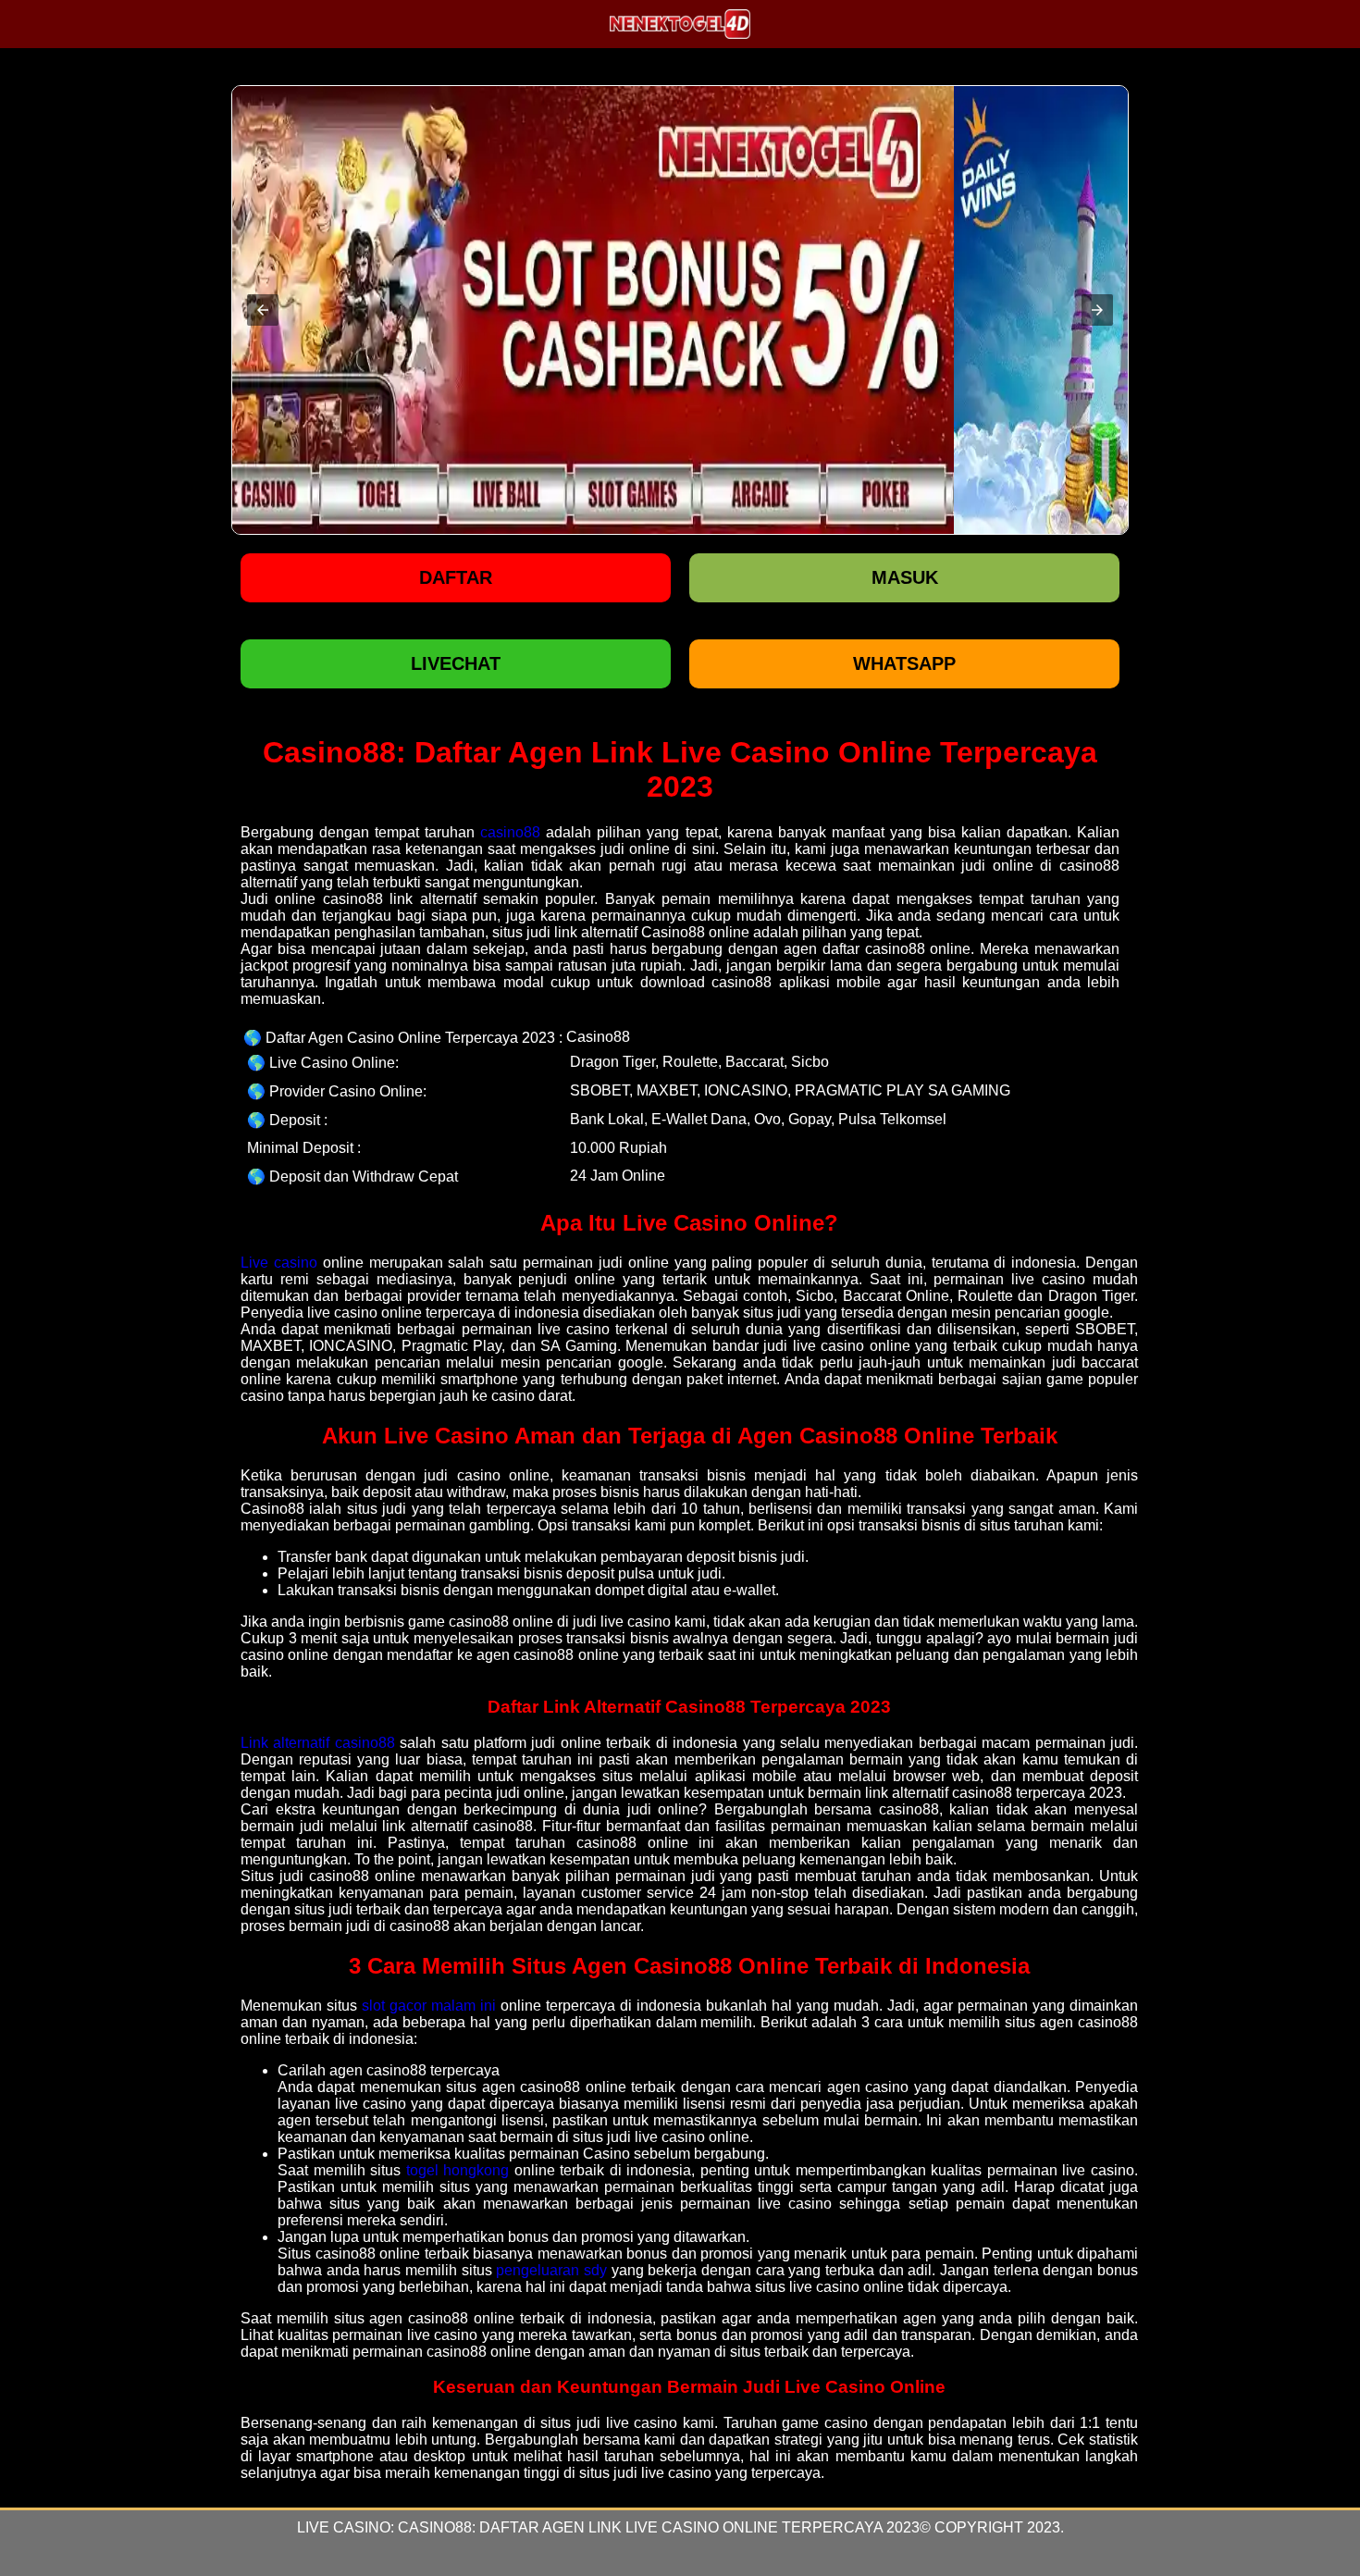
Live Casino (344, 2527)
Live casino (279, 1263)
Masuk (905, 577)
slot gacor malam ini (429, 2006)
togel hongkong (458, 2170)
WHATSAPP (904, 663)
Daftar (456, 577)
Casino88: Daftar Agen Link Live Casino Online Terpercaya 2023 (659, 2527)
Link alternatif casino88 (318, 1743)
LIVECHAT (456, 663)
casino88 (510, 832)
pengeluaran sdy (551, 2270)
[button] (263, 310)
